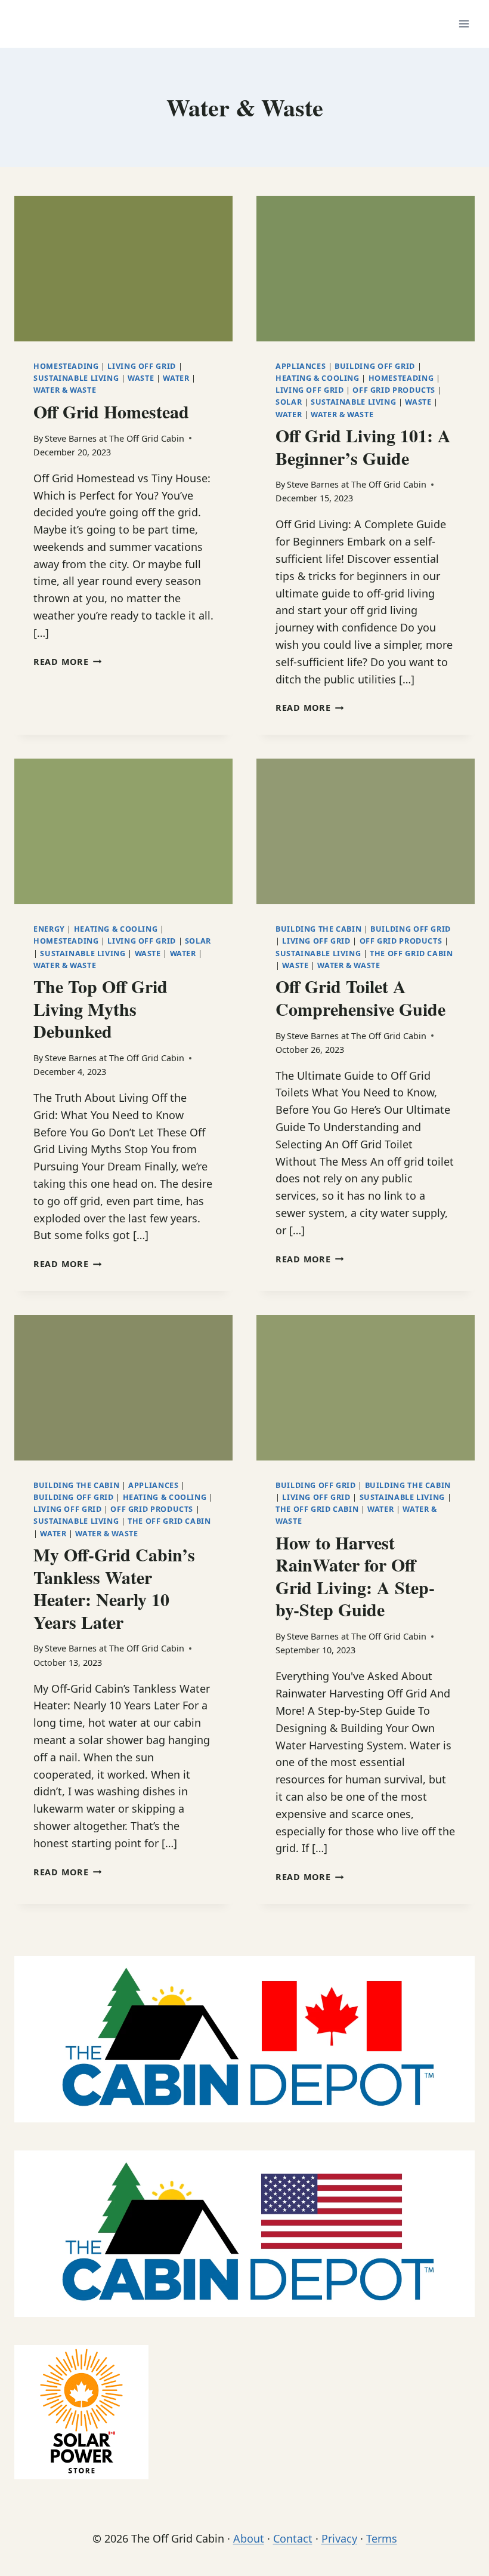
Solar (289, 402)
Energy (49, 929)
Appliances (301, 366)
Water (176, 378)
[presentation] (123, 269)
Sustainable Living (76, 378)
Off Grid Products (394, 390)
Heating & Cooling (318, 378)
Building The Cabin (318, 929)
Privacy (339, 2538)
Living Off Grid (141, 366)
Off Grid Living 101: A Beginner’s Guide (363, 446)
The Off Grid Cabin (411, 953)
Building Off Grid (375, 366)
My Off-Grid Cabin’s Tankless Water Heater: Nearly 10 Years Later (114, 1588)
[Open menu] (464, 24)
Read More (67, 662)
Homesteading (66, 366)
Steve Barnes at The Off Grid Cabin (114, 438)
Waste (141, 378)
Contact (293, 2538)
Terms (382, 2538)
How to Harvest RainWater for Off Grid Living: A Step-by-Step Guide (355, 1576)
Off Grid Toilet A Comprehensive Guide (360, 997)
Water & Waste (65, 390)
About (249, 2538)
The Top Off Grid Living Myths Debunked (100, 1008)
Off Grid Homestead (111, 411)
